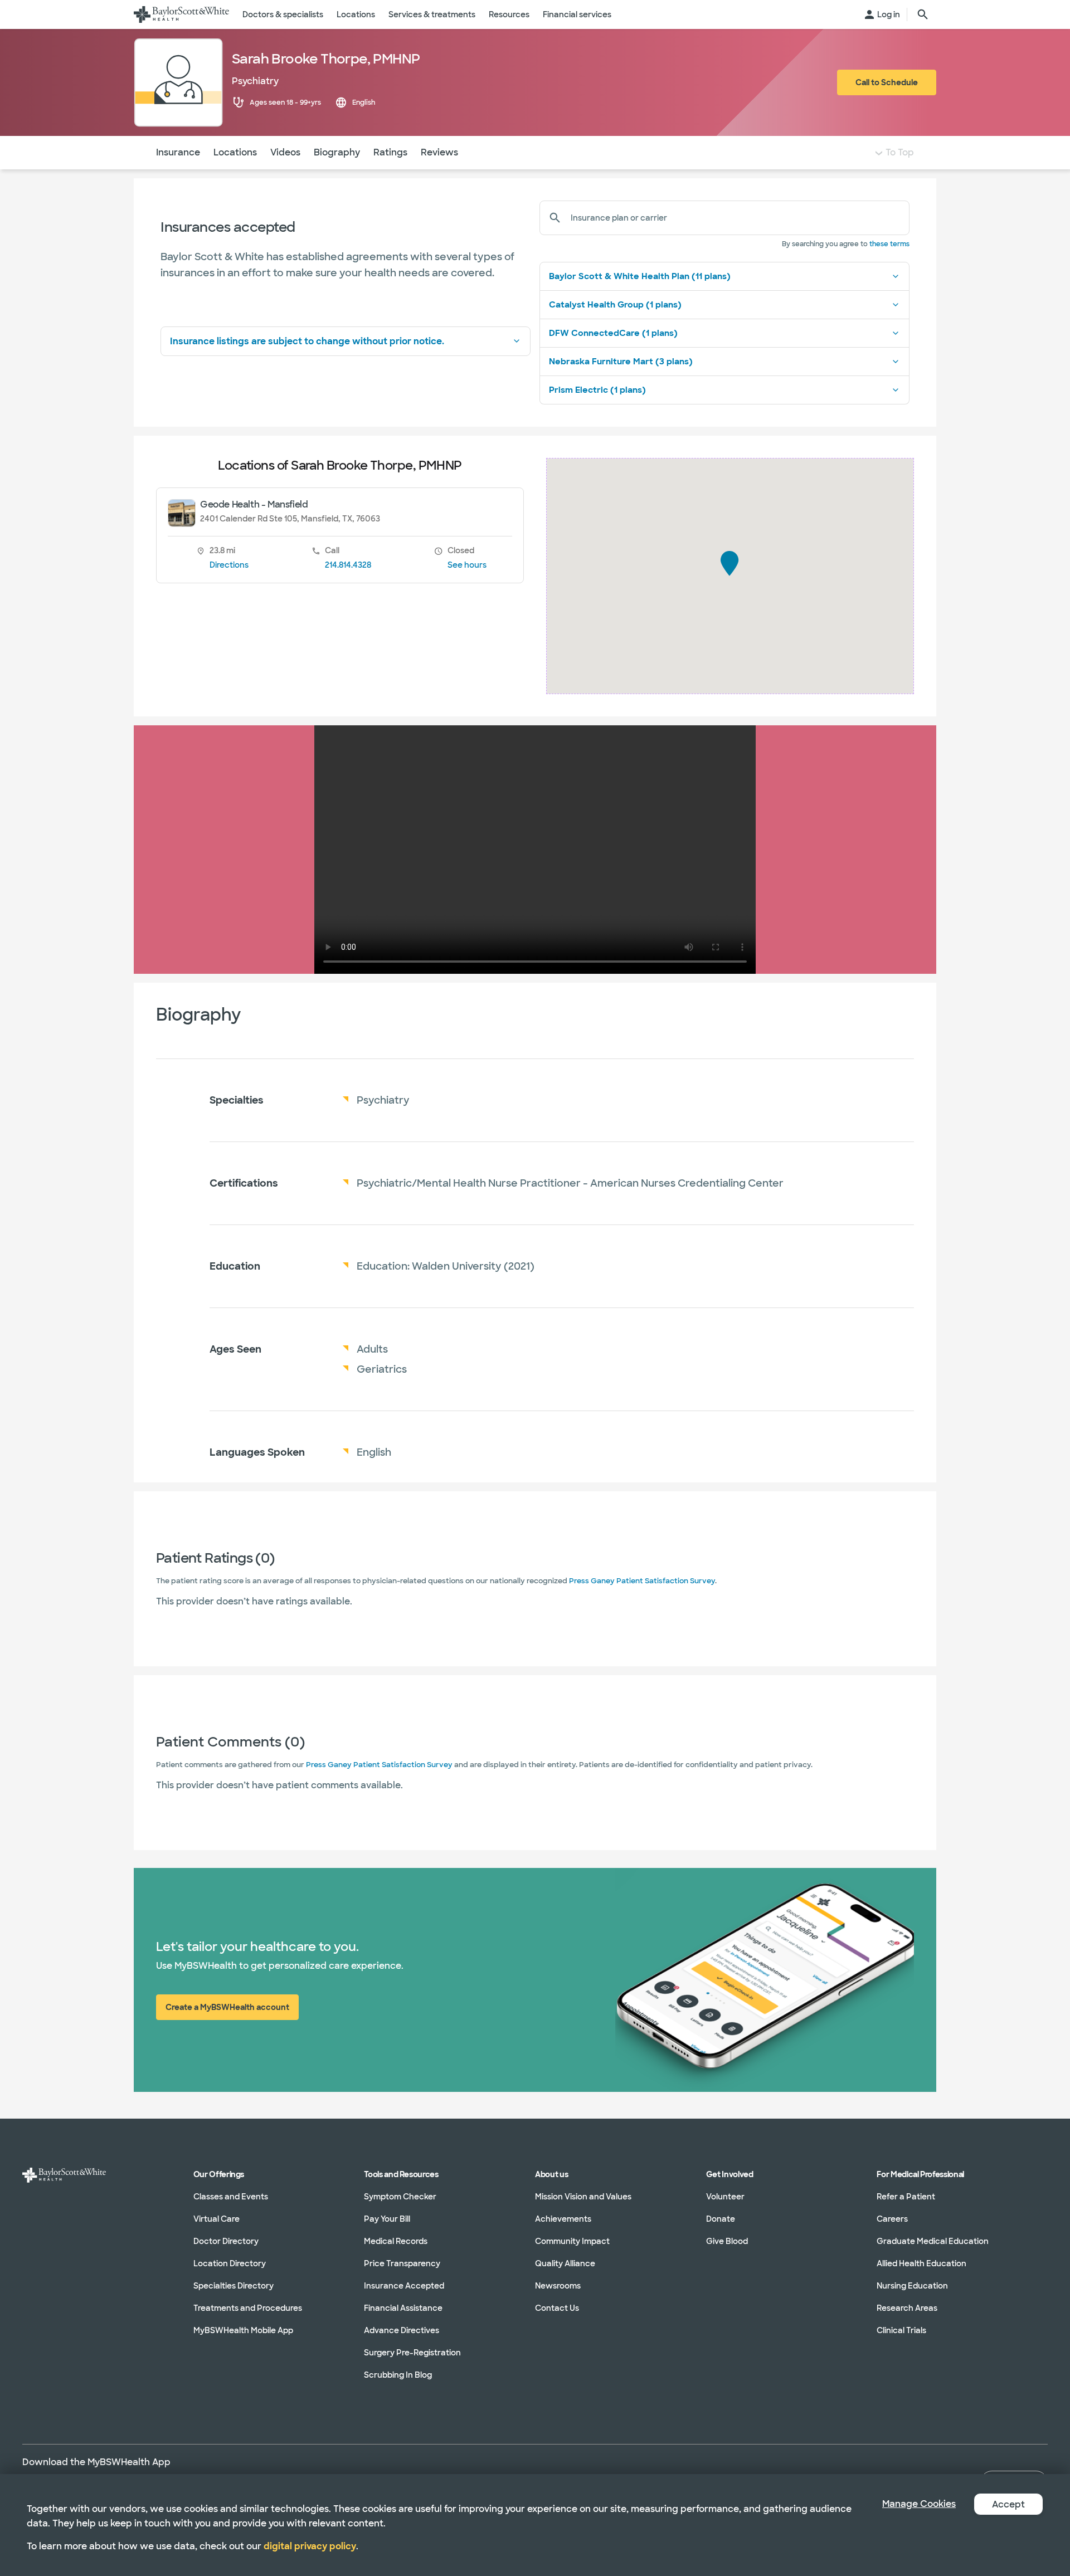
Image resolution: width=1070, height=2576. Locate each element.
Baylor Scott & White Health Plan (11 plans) (640, 276)
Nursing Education (912, 2286)
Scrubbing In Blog (398, 2375)
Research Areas (907, 2308)
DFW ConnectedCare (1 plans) (613, 333)
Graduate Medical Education (933, 2241)
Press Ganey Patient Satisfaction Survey (642, 1581)
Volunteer (725, 2197)
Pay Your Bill (387, 2219)
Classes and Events (231, 2197)
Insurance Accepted (404, 2286)
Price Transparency (402, 2263)
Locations (235, 152)
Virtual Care (217, 2219)
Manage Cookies (919, 2504)
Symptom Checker (400, 2197)
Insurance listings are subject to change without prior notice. (307, 341)
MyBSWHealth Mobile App (243, 2330)
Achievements (563, 2219)
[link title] (181, 14)
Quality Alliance (565, 2263)
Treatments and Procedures (248, 2308)
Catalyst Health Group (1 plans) (615, 305)
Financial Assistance (403, 2308)
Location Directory (230, 2263)
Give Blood (727, 2241)
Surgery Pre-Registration (412, 2353)
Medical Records (396, 2241)
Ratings (390, 152)
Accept (1008, 2504)
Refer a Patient (906, 2197)
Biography (337, 152)
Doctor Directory (226, 2241)
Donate (721, 2219)
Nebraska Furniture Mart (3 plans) (621, 362)
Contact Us (557, 2308)
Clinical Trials (901, 2330)
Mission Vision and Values (583, 2197)
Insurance (178, 152)
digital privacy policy (310, 2546)
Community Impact (572, 2241)
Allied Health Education (921, 2263)
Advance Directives (402, 2330)
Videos (285, 152)
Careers (892, 2219)
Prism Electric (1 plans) (597, 390)
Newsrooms (558, 2286)
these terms (889, 244)
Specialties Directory (234, 2286)
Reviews (439, 152)
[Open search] (923, 14)
